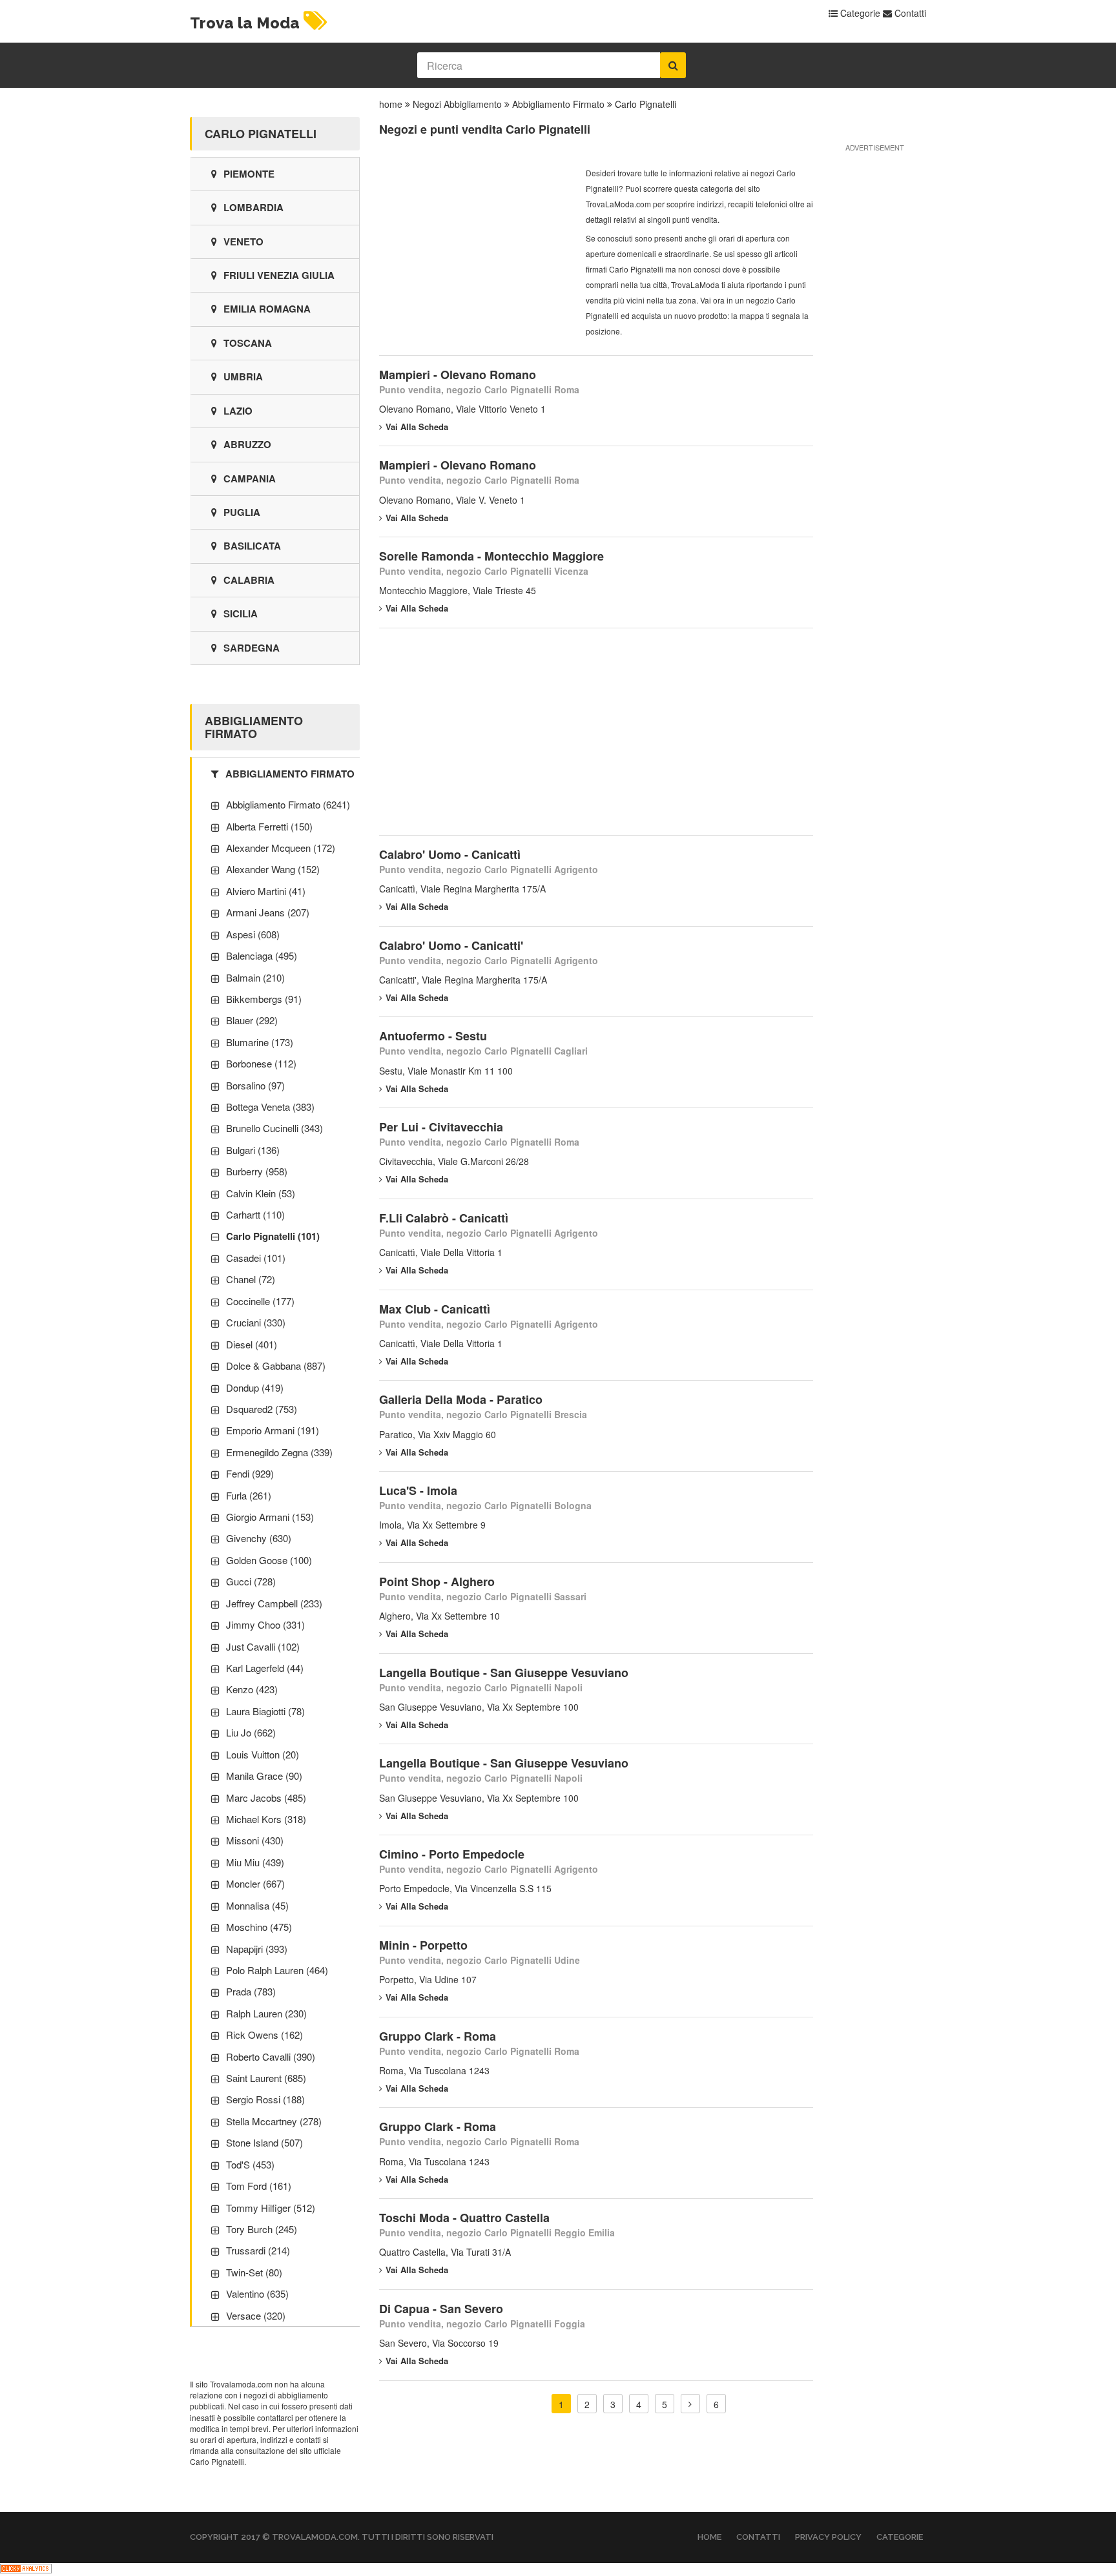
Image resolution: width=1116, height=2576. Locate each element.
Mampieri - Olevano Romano (458, 375)
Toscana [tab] (248, 343)
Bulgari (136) (253, 1150)
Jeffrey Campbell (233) (274, 1603)
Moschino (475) (259, 1927)
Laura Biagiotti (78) (265, 1711)
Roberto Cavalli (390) (271, 2056)
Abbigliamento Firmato (558, 104)
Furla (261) (249, 1495)
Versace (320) (256, 2315)
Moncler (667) (255, 1883)
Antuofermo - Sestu (433, 1036)
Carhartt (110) (255, 1214)
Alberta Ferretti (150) (269, 826)
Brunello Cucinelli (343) (274, 1128)
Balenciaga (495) (262, 955)
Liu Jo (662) (251, 1732)
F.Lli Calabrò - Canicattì (444, 1218)
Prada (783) (251, 1991)
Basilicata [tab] (252, 546)
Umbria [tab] (243, 376)
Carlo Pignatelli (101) (273, 1236)
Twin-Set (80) (254, 2272)
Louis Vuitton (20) (263, 1754)
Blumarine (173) (260, 1042)
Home (709, 2537)
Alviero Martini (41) (266, 891)
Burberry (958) (257, 1171)
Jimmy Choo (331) (265, 1624)
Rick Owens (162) (264, 2035)
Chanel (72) (251, 1279)
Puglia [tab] (242, 512)
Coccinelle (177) (260, 1301)
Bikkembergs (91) (264, 999)
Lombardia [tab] (253, 207)
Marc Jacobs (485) (266, 1798)
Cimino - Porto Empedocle (452, 1854)
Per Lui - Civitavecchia (441, 1127)
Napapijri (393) (257, 1949)
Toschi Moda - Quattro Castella (464, 2218)
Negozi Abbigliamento (457, 104)
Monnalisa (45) (257, 1905)
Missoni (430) (255, 1840)
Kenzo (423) (252, 1689)
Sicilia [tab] (241, 613)
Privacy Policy (828, 2537)
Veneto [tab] (243, 242)
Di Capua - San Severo (441, 2309)
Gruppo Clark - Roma (438, 2036)
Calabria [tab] (249, 580)
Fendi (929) (250, 1473)
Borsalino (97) (255, 1085)
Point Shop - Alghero (437, 1582)
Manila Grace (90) (264, 1776)
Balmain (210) (255, 977)
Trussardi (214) (258, 2250)
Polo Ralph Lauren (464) (277, 1970)
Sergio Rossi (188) (265, 2099)
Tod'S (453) (250, 2164)
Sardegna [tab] (252, 648)
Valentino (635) (257, 2293)
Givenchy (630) (259, 1538)
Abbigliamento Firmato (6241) (288, 804)
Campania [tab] (250, 479)
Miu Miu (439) (255, 1862)
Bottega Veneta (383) (270, 1107)
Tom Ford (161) (259, 2186)
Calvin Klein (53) (261, 1193)
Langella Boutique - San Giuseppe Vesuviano (504, 1673)
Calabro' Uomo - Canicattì (450, 854)
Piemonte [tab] (249, 174)
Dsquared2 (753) (262, 1409)
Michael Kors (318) (266, 1819)
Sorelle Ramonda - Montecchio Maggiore (491, 556)
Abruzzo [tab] (247, 444)
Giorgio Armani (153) (270, 1517)
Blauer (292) (252, 1020)
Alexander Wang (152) (273, 869)
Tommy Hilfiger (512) (271, 2208)
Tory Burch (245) (262, 2229)
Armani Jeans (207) (268, 912)
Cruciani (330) (256, 1322)
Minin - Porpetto (423, 1945)
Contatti (909, 13)
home (391, 104)
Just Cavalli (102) (263, 1646)
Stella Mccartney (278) (274, 2121)
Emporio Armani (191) (273, 1430)
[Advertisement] (476, 246)
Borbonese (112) (261, 1063)
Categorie (859, 13)
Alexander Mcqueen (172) (281, 848)
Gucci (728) (251, 1581)
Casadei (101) (256, 1258)
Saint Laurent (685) (266, 2078)
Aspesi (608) (253, 934)
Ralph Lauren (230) (266, 2013)
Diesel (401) (252, 1344)
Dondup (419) (255, 1387)
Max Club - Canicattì (435, 1309)
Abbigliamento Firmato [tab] (290, 774)
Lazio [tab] (238, 411)
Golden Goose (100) (269, 1560)
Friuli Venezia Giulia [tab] (279, 275)
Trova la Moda (245, 23)
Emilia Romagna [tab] (267, 309)
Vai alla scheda (417, 427)
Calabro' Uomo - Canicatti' (451, 945)
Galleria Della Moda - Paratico (461, 1399)
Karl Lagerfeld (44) (265, 1668)
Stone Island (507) (264, 2142)
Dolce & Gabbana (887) (276, 1365)
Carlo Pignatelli (646, 104)
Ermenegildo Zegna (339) (279, 1452)
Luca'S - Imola (418, 1490)
